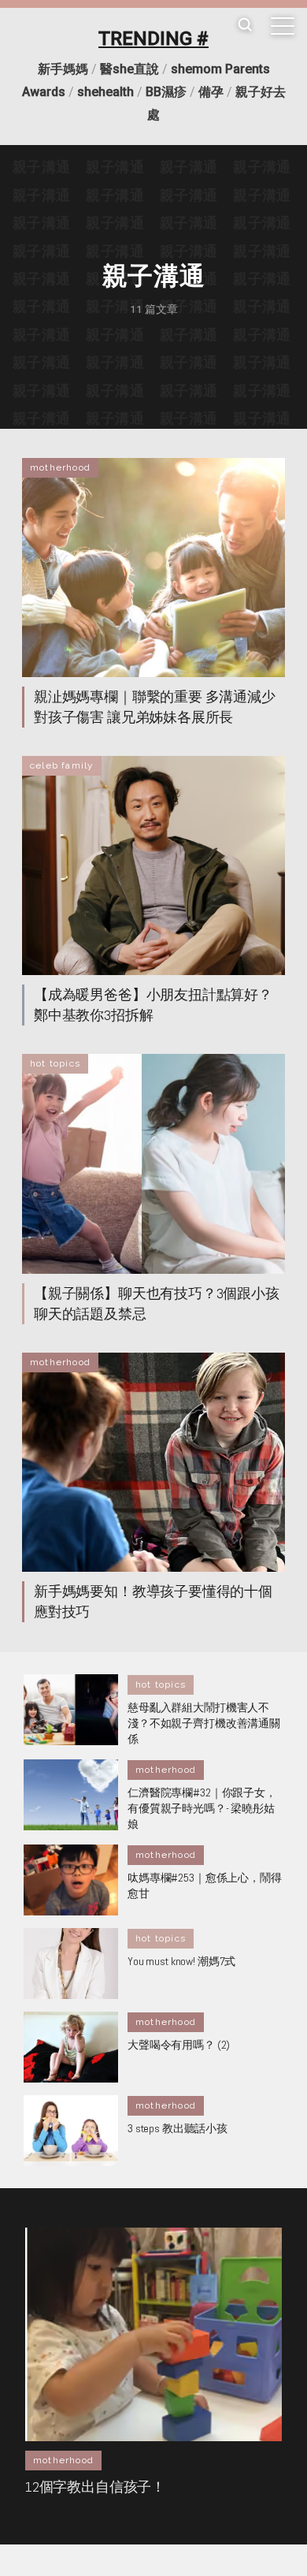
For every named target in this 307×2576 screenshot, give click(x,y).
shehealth (105, 92)
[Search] (245, 26)
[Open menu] (283, 26)
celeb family (62, 765)
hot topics (55, 1063)
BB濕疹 (166, 92)
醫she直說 (129, 69)
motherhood (60, 467)
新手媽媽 (63, 69)
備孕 (211, 92)
